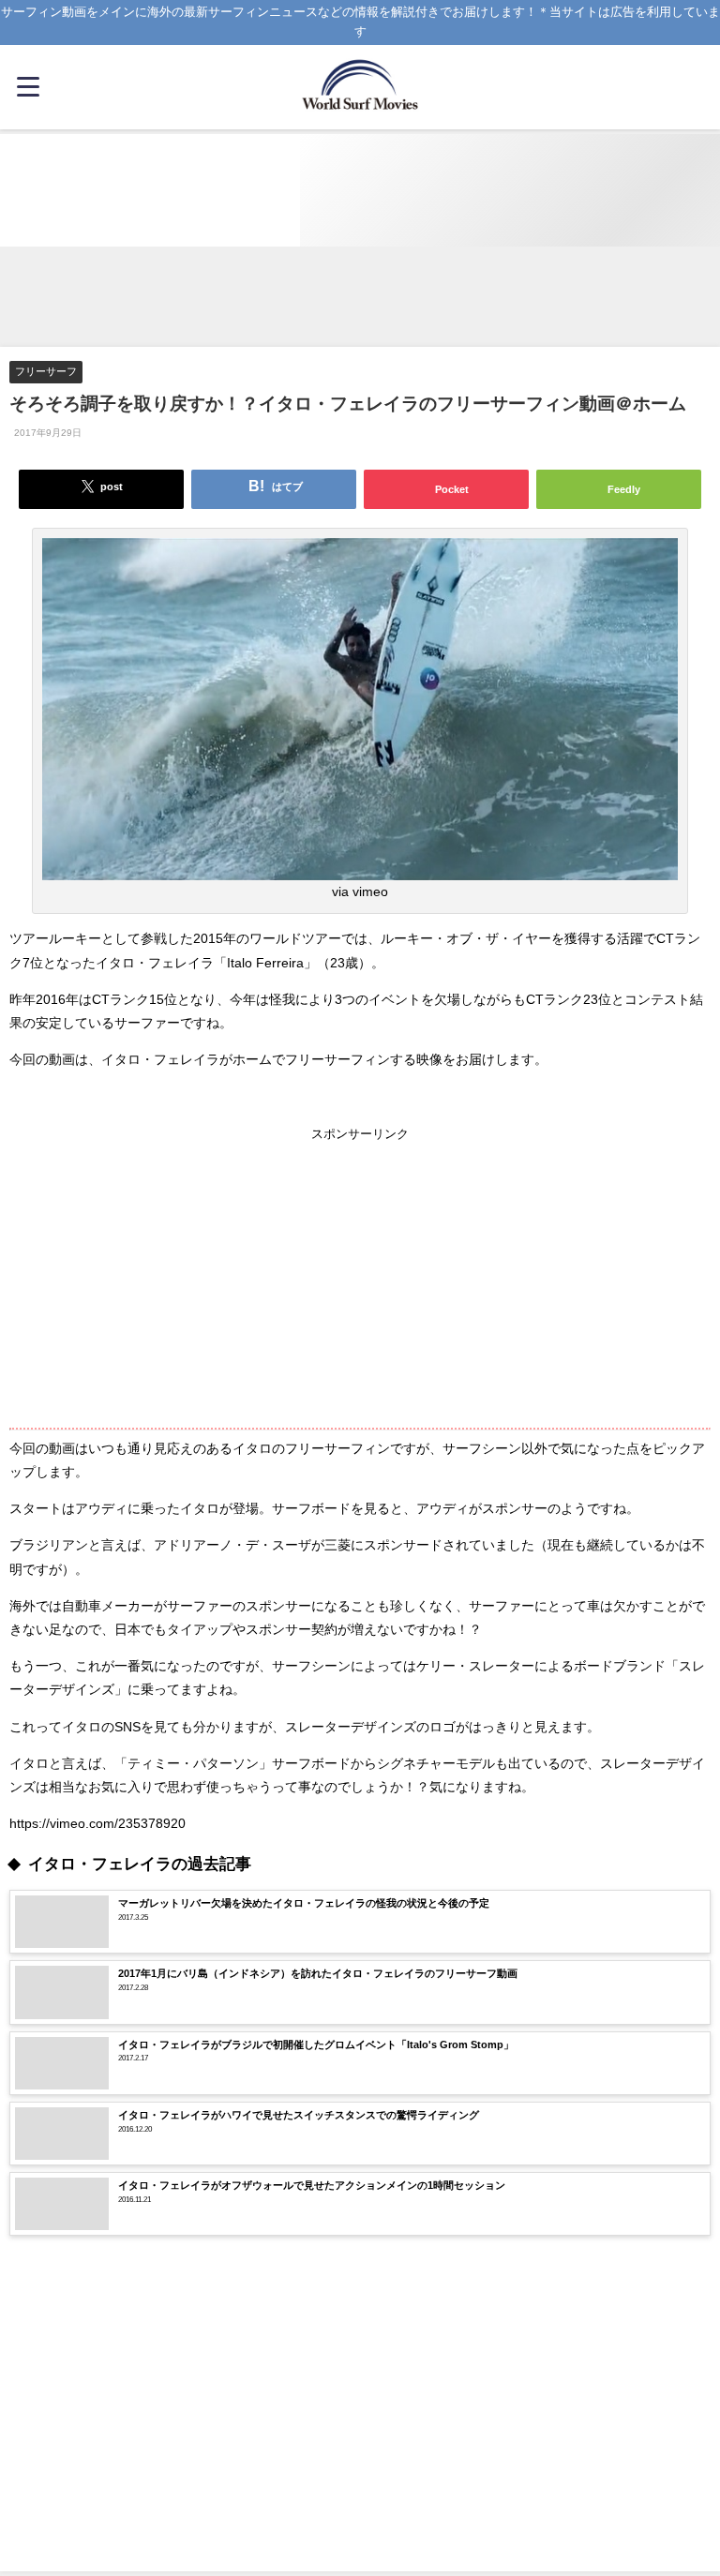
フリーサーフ (46, 371)
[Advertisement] (360, 298)
